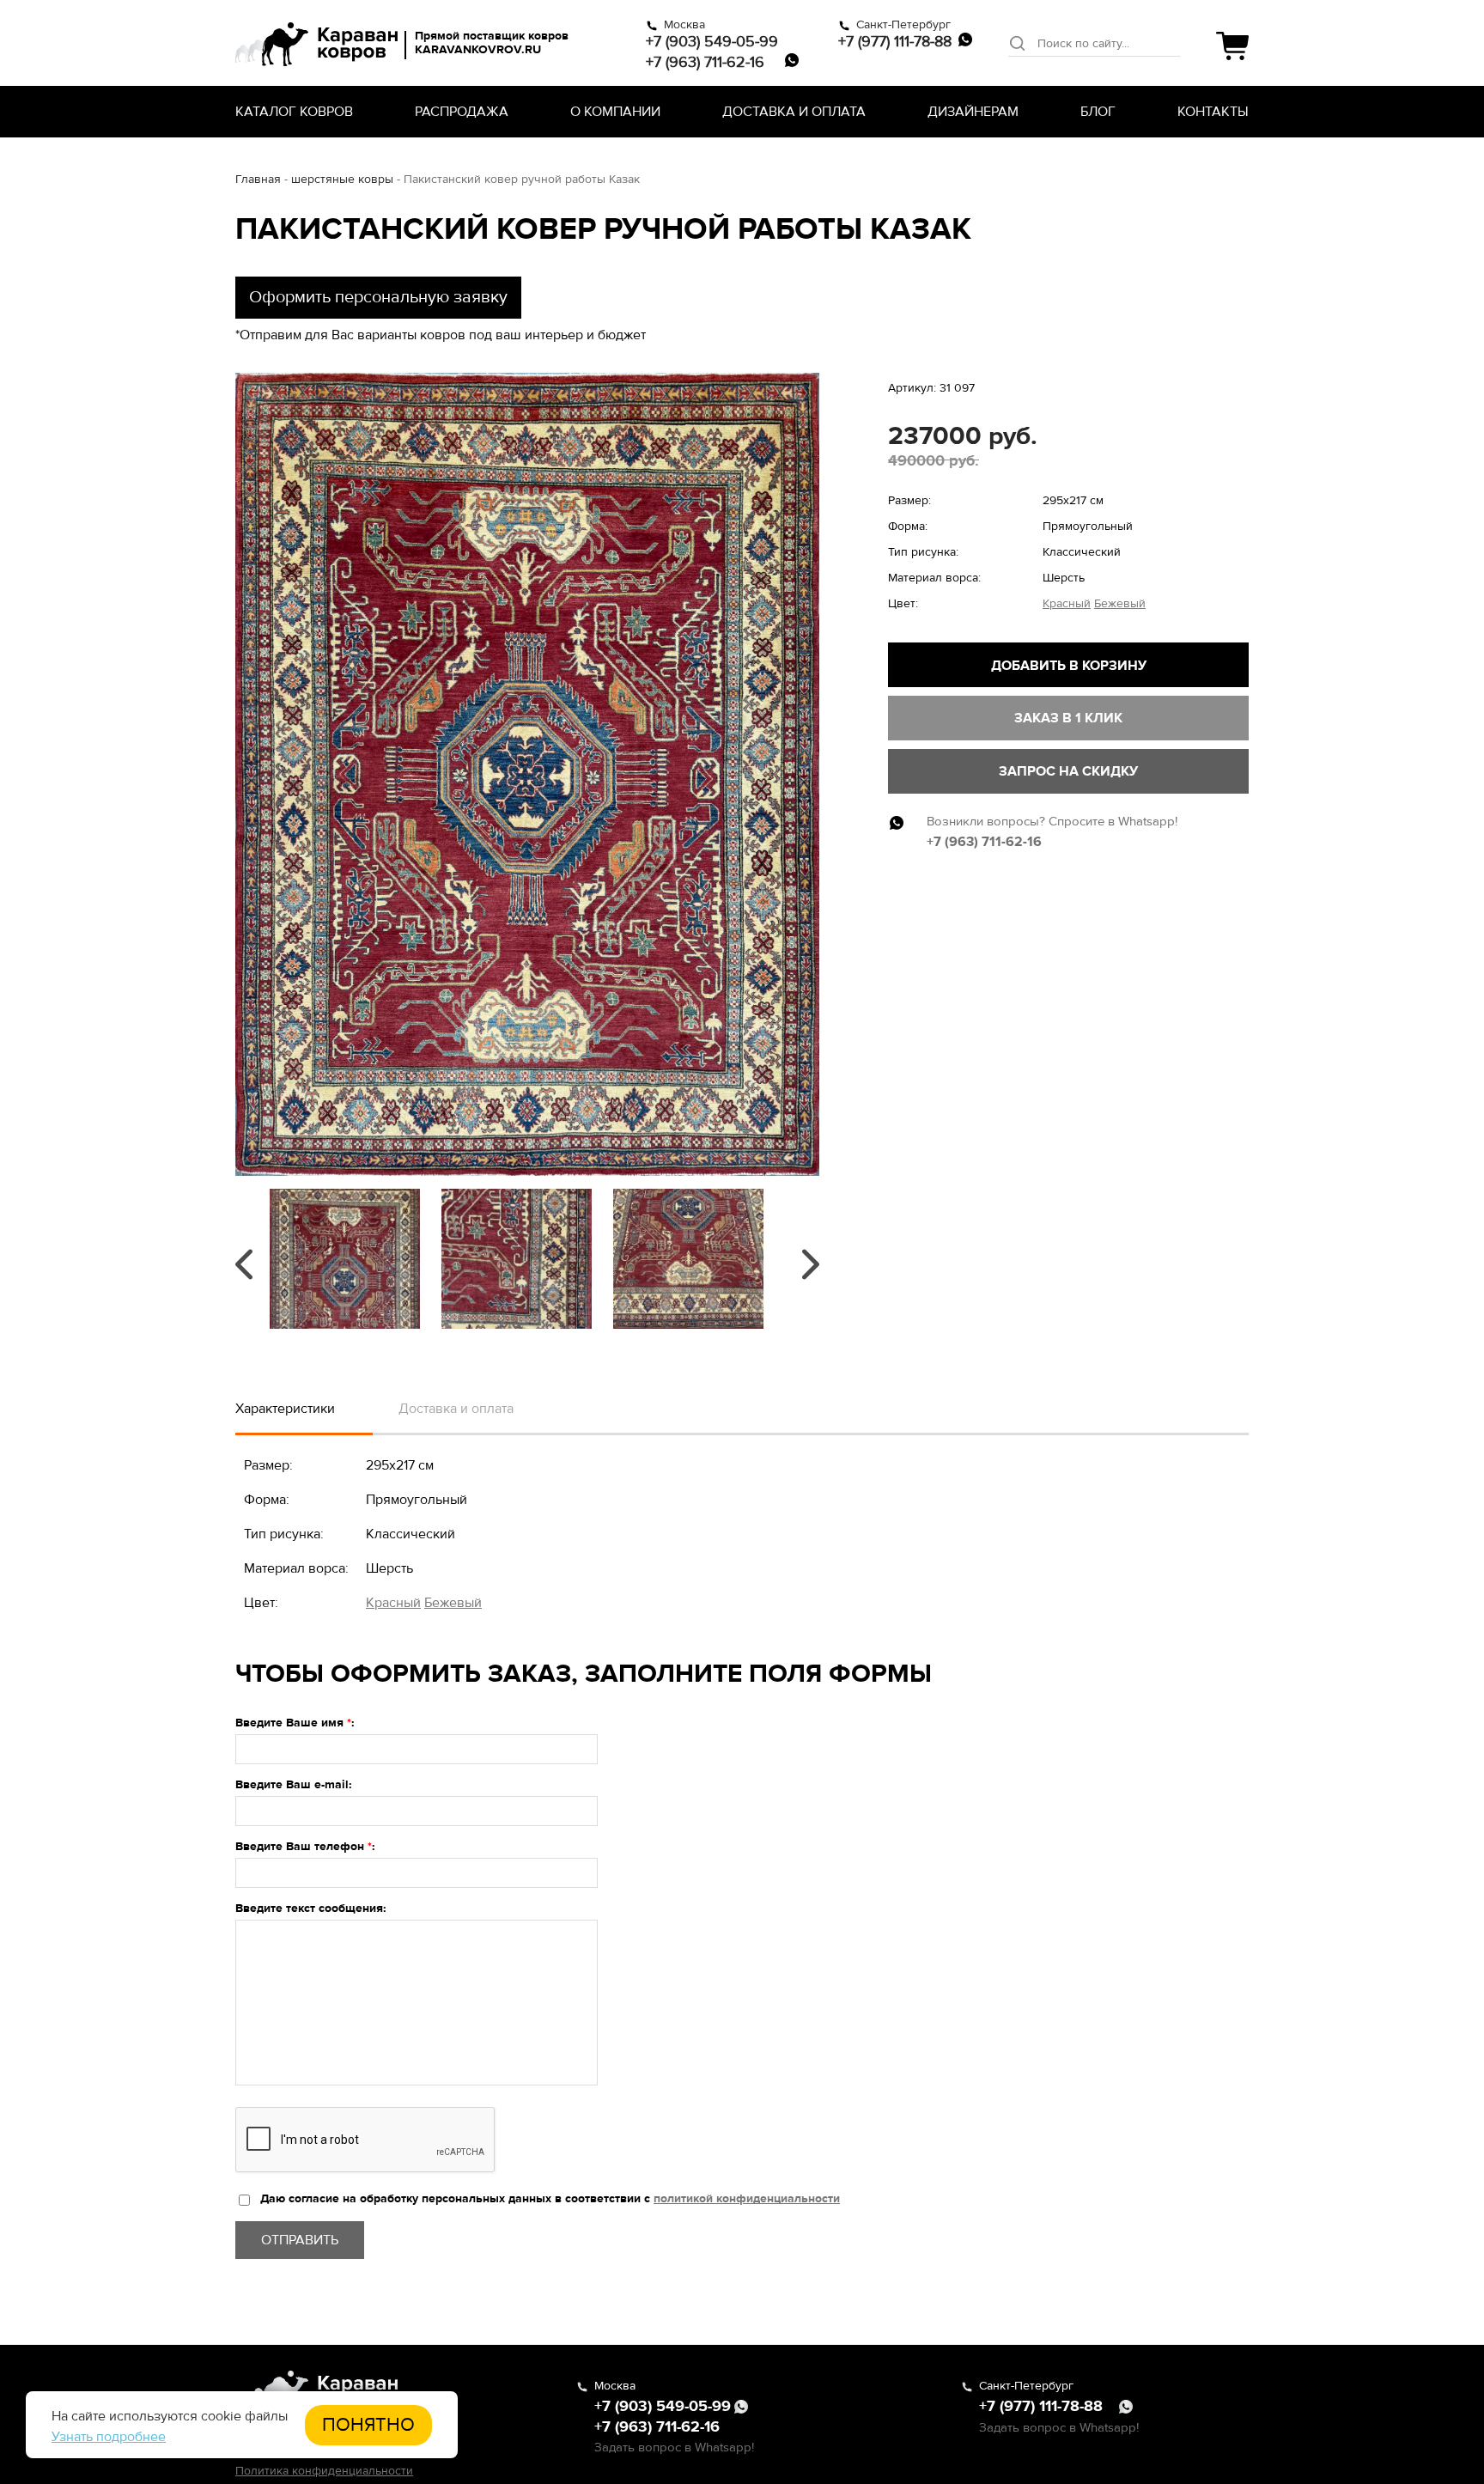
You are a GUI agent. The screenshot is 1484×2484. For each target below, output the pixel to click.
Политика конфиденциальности (324, 2471)
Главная (258, 179)
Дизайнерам (973, 112)
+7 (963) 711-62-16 (705, 62)
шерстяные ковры (342, 179)
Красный (1067, 603)
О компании (615, 112)
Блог (1098, 112)
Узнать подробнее (109, 2437)
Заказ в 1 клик (1068, 718)
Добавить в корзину (1069, 666)
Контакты (1213, 112)
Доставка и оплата (794, 112)
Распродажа (462, 112)
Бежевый (1120, 603)
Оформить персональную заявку (378, 297)
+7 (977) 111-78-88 (895, 41)
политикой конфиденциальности (747, 2198)
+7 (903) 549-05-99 (712, 41)
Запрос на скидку (1068, 771)
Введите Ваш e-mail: (294, 1784)
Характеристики (285, 1409)
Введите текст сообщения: (311, 1908)
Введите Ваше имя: (295, 1723)
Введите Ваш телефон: (305, 1846)
